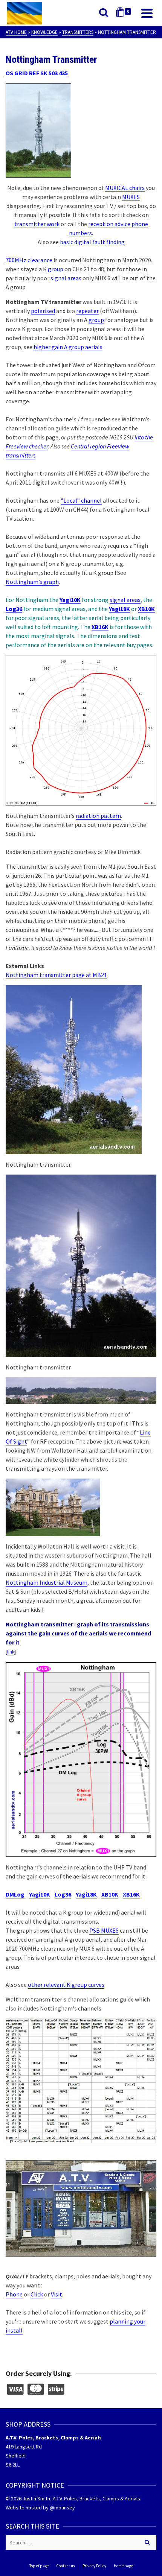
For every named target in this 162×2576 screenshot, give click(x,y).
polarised (43, 311)
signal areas (66, 278)
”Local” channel (81, 500)
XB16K (131, 1894)
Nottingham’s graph (32, 582)
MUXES (131, 197)
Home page (123, 2566)
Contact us (66, 2566)
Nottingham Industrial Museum (47, 1582)
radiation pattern (98, 816)
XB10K (110, 1894)
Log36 (63, 1894)
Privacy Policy (94, 2566)
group (56, 269)
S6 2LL (13, 2465)
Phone (14, 2294)
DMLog (15, 1894)
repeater (87, 311)
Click (37, 2294)
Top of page (39, 2566)
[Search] (104, 13)
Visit (57, 2294)
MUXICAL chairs (125, 188)
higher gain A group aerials (68, 347)
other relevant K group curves (66, 1985)
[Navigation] (147, 13)
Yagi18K (86, 1894)
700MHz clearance (29, 260)
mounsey (65, 2508)
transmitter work (37, 224)
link (11, 1652)
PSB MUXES (104, 1930)
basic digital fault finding (92, 242)
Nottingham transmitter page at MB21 (56, 975)
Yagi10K (70, 600)
